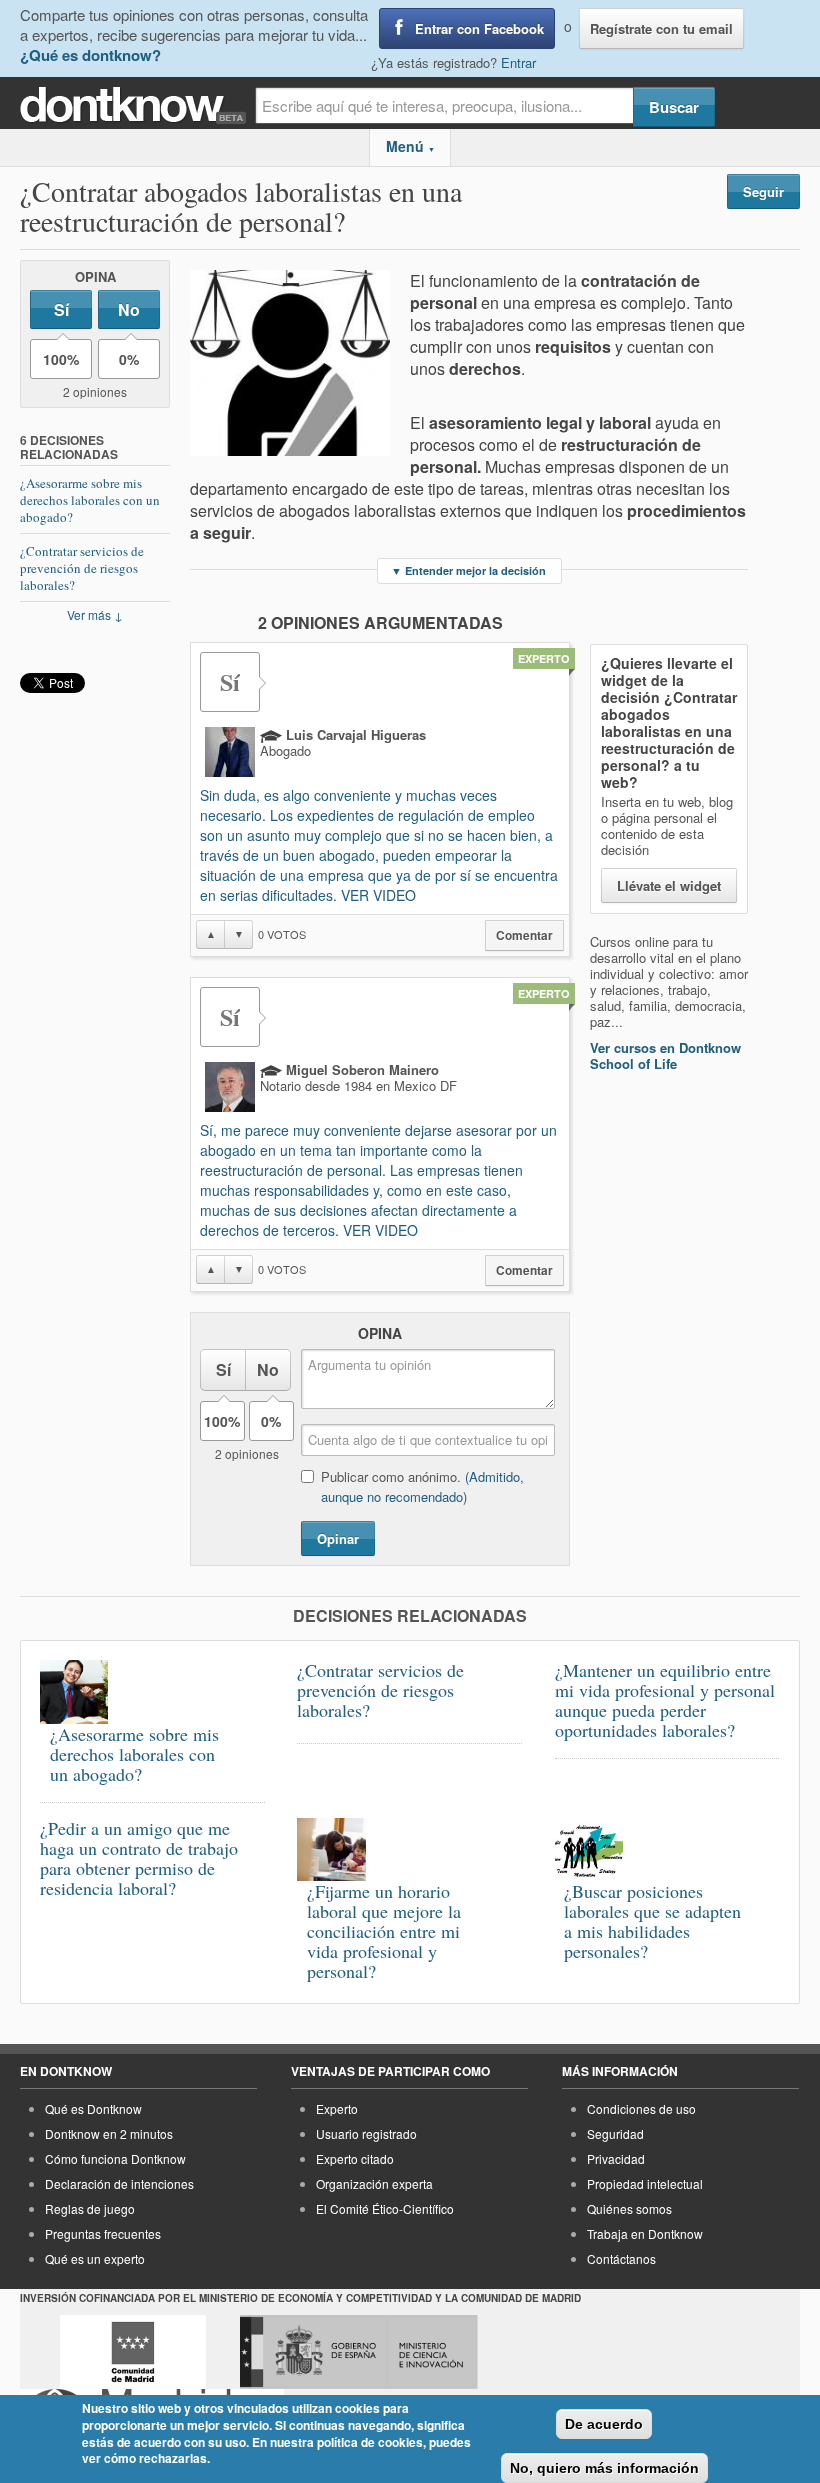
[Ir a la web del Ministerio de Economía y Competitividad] (359, 2352)
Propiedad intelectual (645, 2183)
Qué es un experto (95, 2258)
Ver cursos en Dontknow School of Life (665, 1055)
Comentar (524, 935)
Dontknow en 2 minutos (109, 2133)
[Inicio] (137, 105)
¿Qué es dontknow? (90, 55)
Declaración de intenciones (119, 2183)
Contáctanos (621, 2258)
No (129, 309)
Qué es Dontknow (93, 2108)
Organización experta (374, 2183)
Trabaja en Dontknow (645, 2233)
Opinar (338, 1538)
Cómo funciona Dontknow (115, 2158)
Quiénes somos (629, 2208)
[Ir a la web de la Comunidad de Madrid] (133, 2352)
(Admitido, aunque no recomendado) (422, 1486)
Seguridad (615, 2133)
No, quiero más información (604, 2468)
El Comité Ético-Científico (385, 2208)
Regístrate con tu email (661, 28)
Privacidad (616, 2158)
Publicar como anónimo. (422, 1486)
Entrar (518, 62)
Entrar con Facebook (479, 28)
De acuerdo (604, 2424)
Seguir (763, 191)
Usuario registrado (366, 2133)
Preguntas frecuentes (103, 2233)
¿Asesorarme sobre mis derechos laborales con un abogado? (90, 500)
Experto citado (355, 2158)
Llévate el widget (669, 885)
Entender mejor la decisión (468, 570)
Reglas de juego (90, 2208)
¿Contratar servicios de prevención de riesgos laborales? (82, 568)
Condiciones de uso (641, 2108)
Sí (61, 309)
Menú (410, 146)
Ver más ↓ (95, 614)
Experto (337, 2108)
